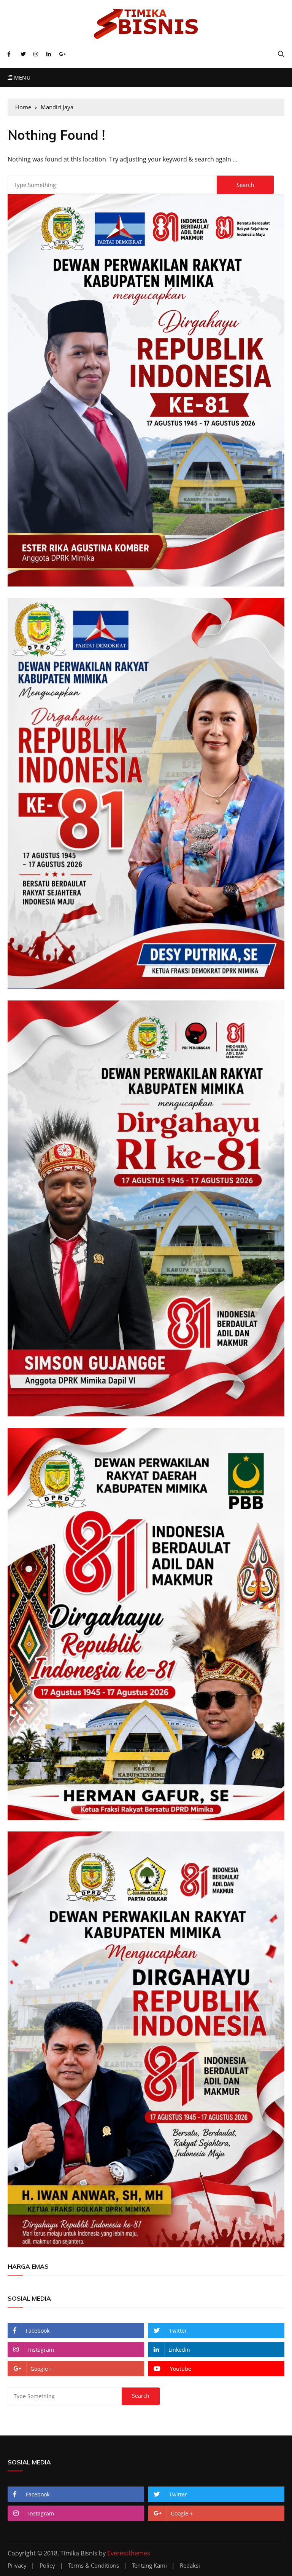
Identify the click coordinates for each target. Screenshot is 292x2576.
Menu (21, 78)
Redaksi (190, 2566)
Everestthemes (129, 2553)
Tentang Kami (149, 2566)
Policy (47, 2566)
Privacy (17, 2566)
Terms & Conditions (94, 2566)
